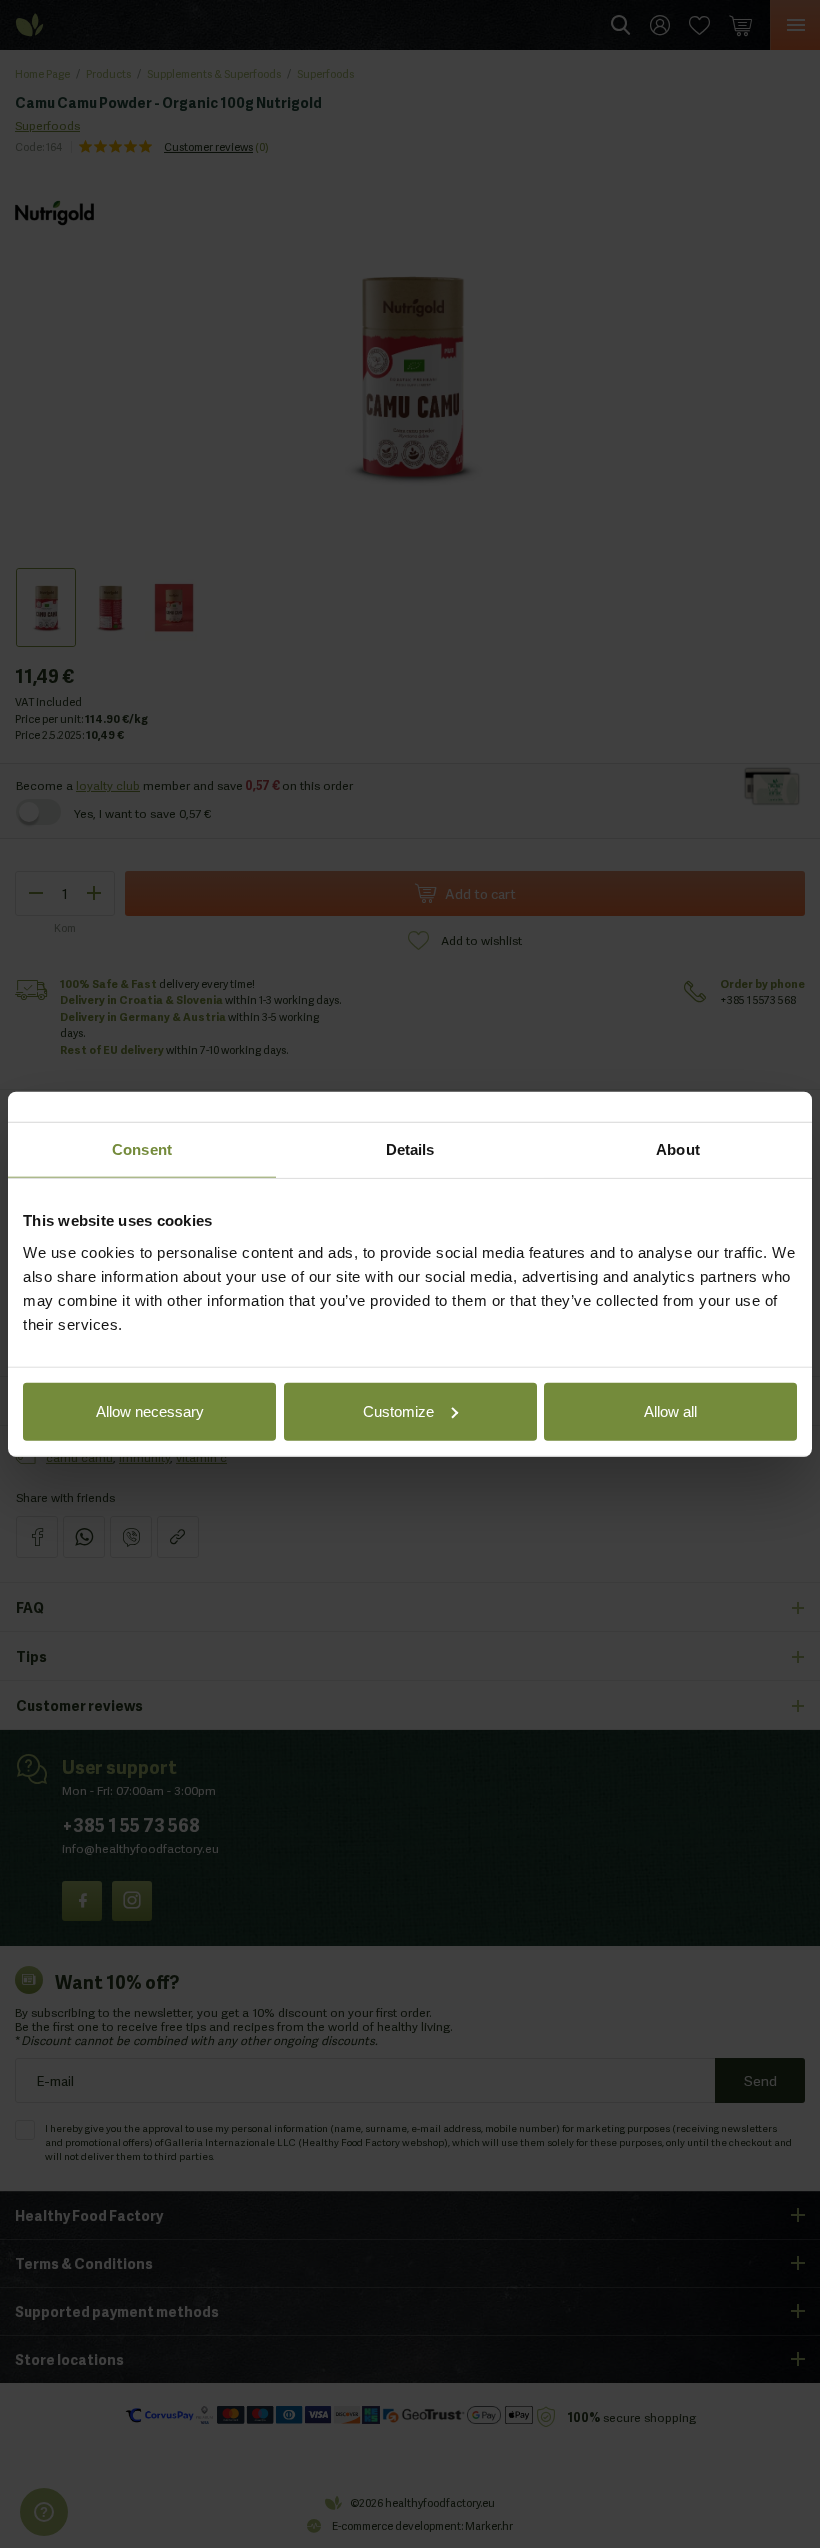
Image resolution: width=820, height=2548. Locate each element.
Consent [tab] (142, 1149)
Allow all (670, 1410)
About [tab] (678, 1149)
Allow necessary (150, 1410)
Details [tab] (410, 1149)
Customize (398, 1410)
